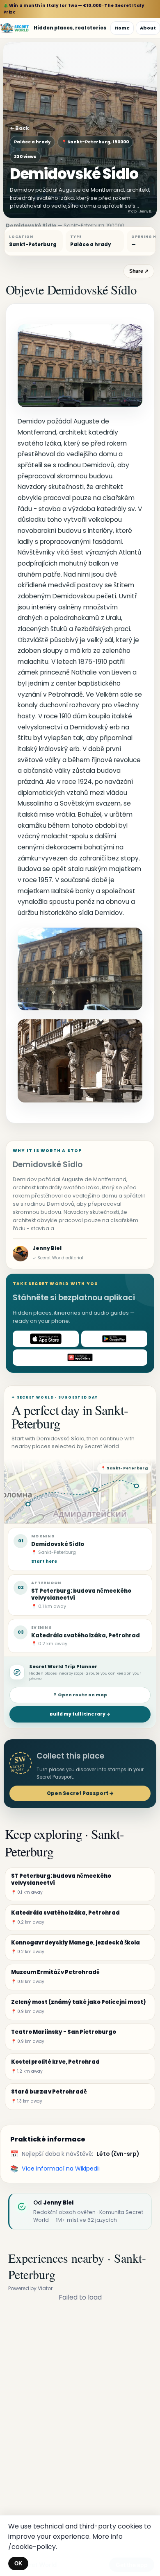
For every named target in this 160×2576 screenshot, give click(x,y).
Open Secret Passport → (80, 1793)
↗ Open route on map (80, 1695)
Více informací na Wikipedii (61, 2169)
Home (122, 28)
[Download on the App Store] (46, 1339)
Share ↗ (139, 271)
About (148, 28)
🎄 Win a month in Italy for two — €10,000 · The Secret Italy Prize (74, 9)
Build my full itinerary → (80, 1714)
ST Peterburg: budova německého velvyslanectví (81, 1594)
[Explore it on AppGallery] (80, 1358)
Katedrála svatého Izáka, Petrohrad (86, 1635)
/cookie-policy (32, 2547)
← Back (19, 128)
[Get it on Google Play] (114, 1339)
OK (18, 2564)
